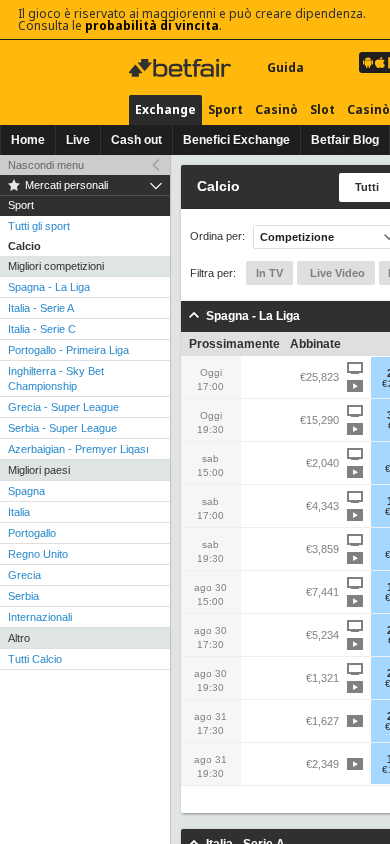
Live (78, 140)
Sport (225, 109)
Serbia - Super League (62, 428)
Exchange (165, 109)
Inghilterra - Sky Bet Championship (56, 378)
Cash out (136, 140)
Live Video (336, 273)
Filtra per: (213, 273)
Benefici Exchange (236, 140)
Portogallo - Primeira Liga (68, 350)
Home (28, 140)
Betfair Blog (345, 140)
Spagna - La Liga (49, 287)
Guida (285, 67)
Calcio (24, 246)
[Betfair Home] (182, 68)
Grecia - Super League (63, 407)
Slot (322, 109)
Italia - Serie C (42, 329)
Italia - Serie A (41, 308)
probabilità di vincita (152, 25)
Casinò (276, 109)
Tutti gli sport (39, 226)
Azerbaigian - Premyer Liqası (78, 449)
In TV (269, 273)
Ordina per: (217, 236)
